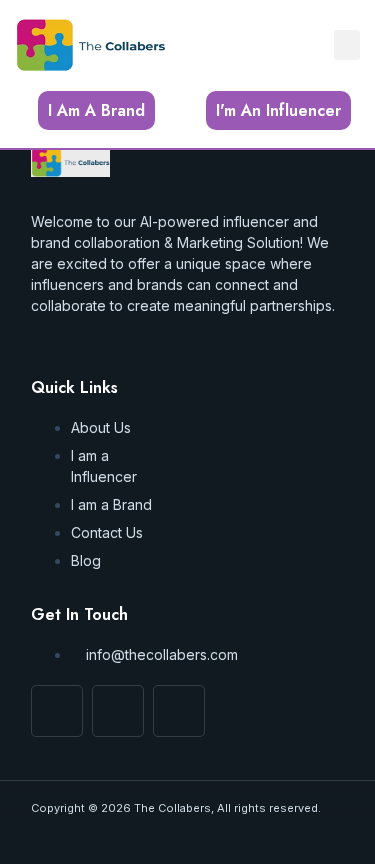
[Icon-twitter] (179, 711)
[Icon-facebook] (57, 711)
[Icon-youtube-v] (118, 711)
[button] (347, 45)
